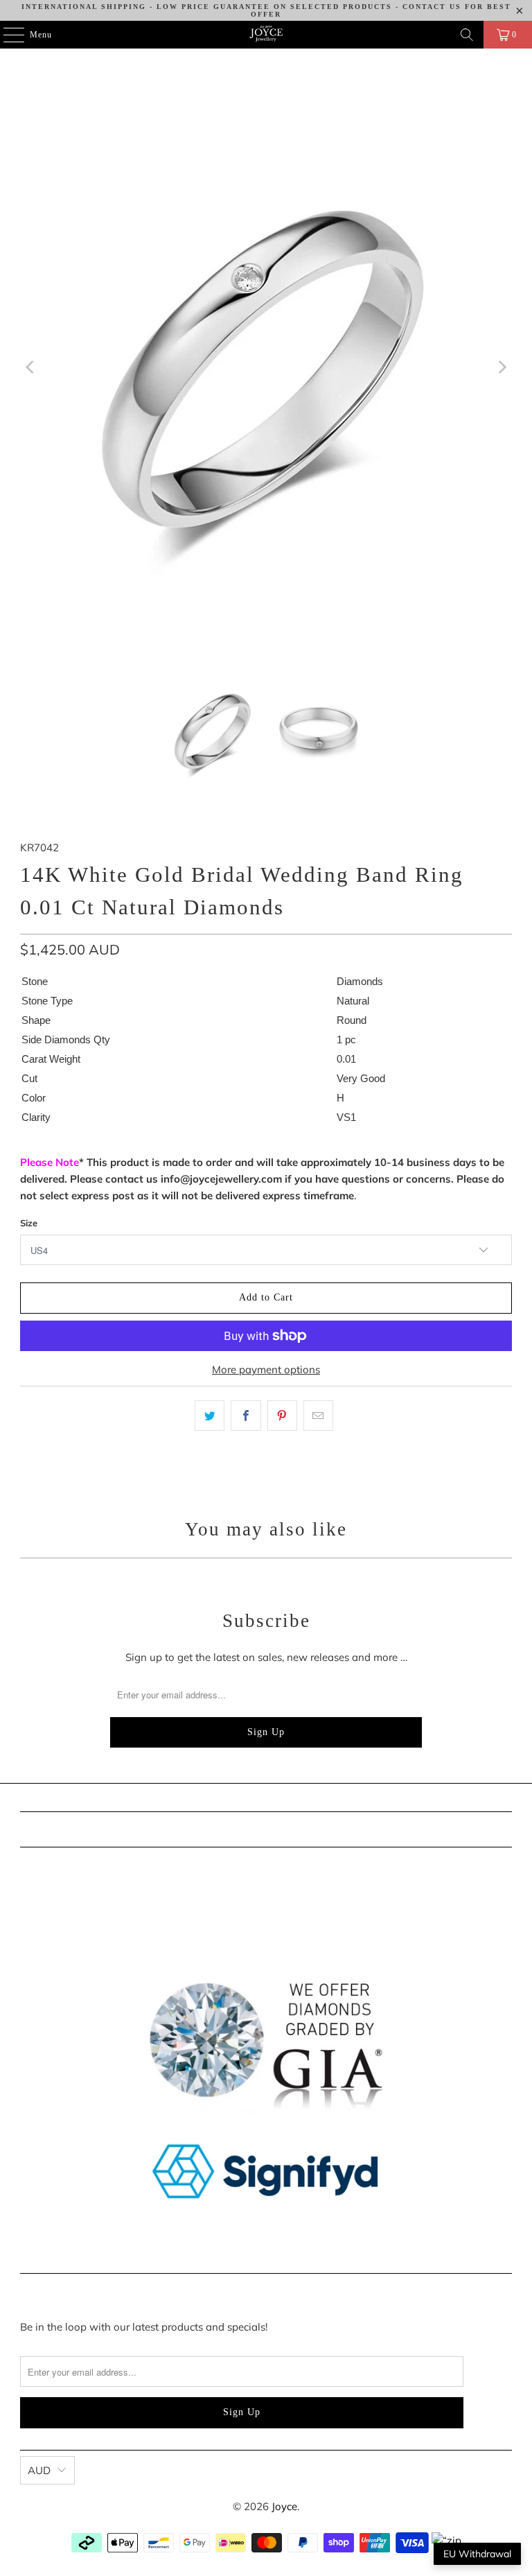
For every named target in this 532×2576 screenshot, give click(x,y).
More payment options (266, 1369)
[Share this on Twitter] (210, 1416)
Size (29, 1223)
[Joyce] (266, 35)
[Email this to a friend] (318, 1416)
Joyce (284, 2506)
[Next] (502, 367)
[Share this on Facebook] (246, 1416)
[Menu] (7, 35)
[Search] (467, 35)
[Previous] (30, 367)
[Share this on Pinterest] (282, 1416)
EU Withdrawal (477, 2554)
